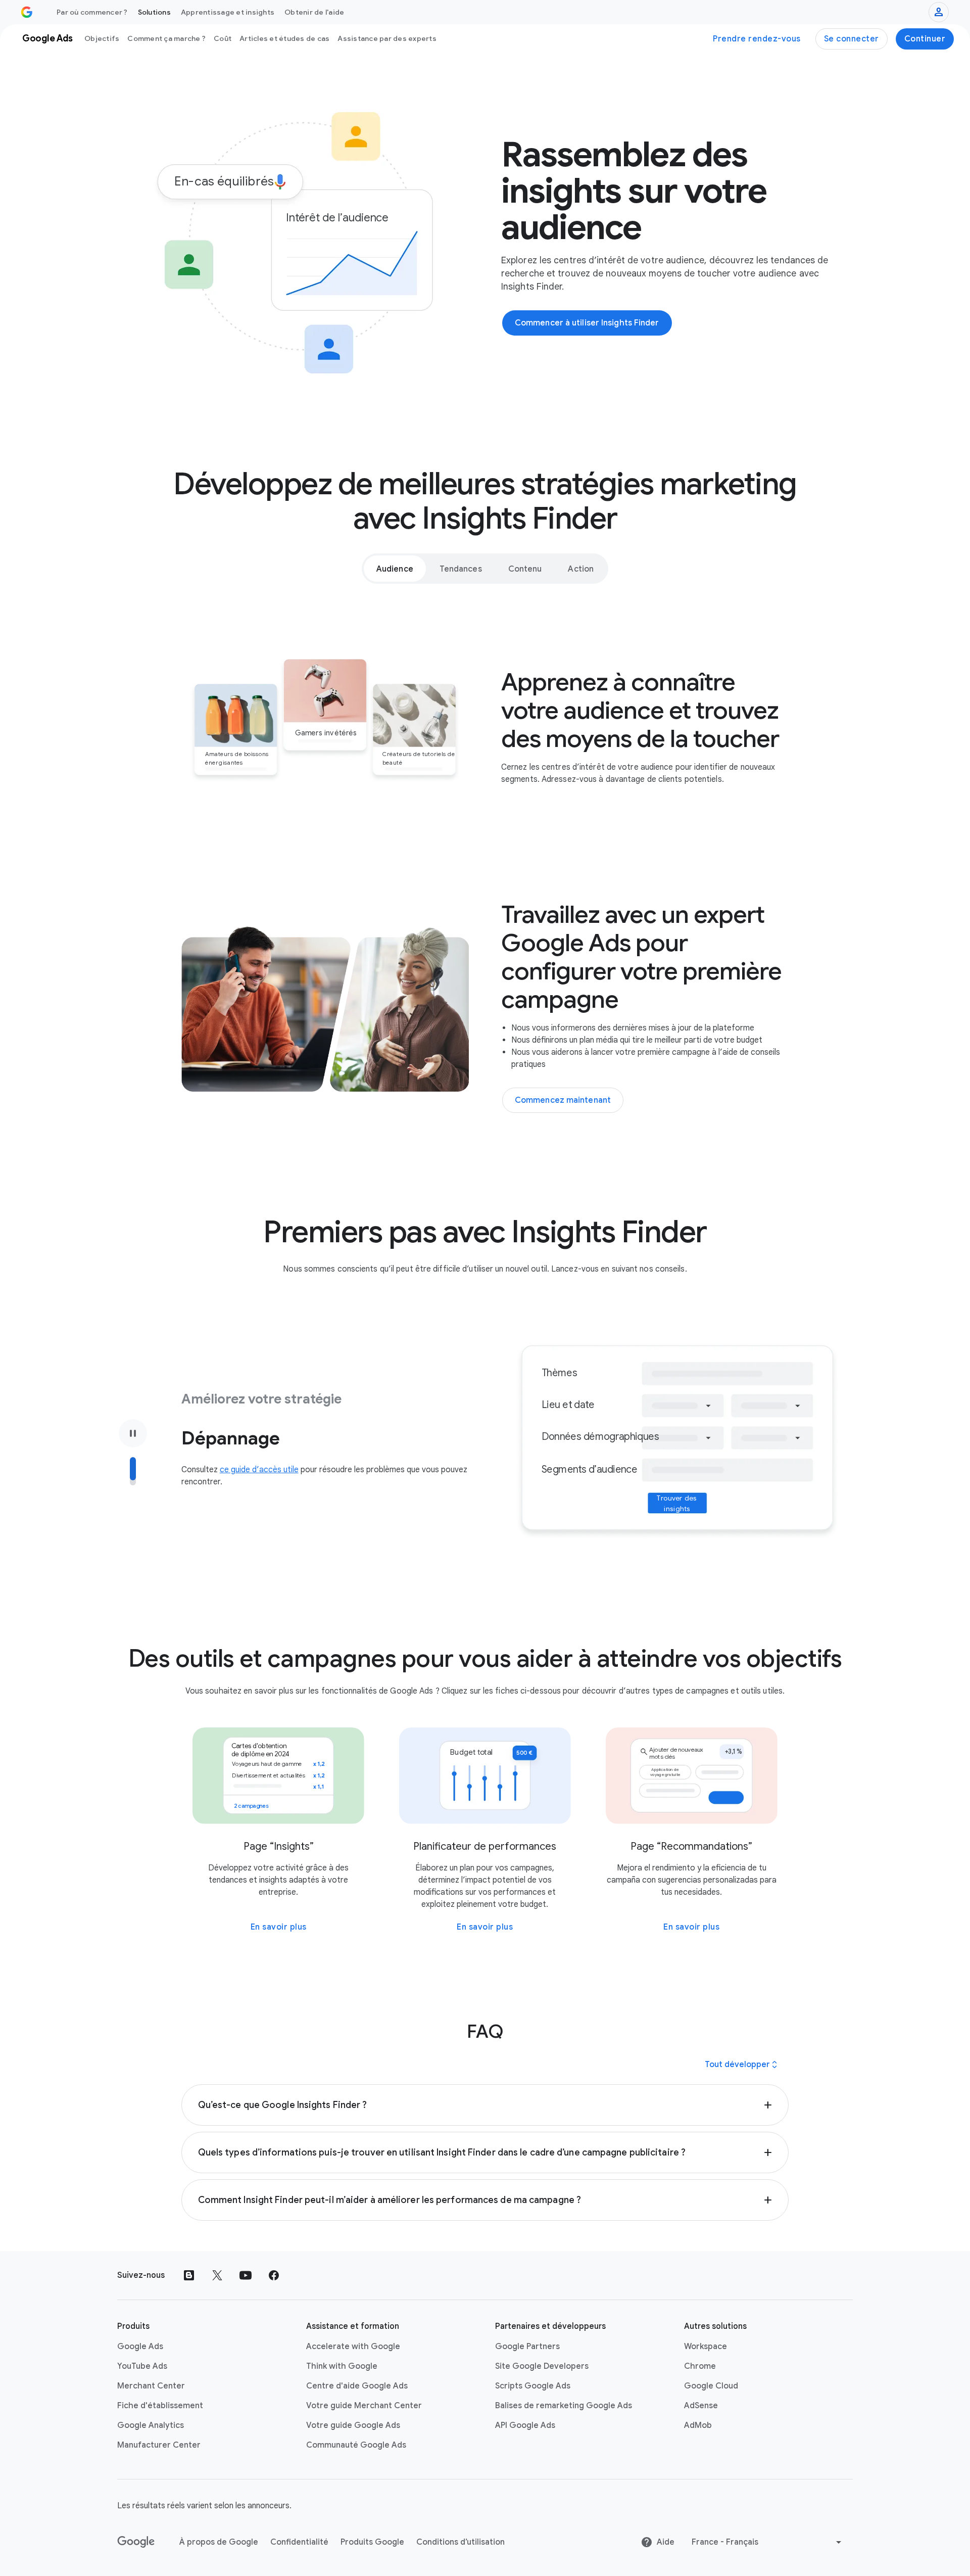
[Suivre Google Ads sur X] (217, 2275)
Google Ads (140, 2347)
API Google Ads (525, 2425)
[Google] (136, 2542)
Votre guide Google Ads (353, 2425)
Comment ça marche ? (166, 38)
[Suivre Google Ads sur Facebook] (274, 2275)
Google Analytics (151, 2425)
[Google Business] (27, 12)
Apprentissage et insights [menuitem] (228, 12)
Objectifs (102, 38)
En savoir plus (279, 1927)
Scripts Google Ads (533, 2386)
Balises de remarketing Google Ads (564, 2406)
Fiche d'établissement (160, 2406)
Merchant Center (151, 2386)
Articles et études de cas (284, 38)
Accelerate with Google (353, 2347)
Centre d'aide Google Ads (357, 2386)
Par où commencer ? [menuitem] (92, 12)
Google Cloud (711, 2386)
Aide (666, 2542)
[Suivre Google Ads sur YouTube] (246, 2275)
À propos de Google (219, 2542)
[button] (485, 2105)
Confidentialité (299, 2542)
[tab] (395, 569)
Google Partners (527, 2347)
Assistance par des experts (387, 38)
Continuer (925, 39)
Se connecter (852, 39)
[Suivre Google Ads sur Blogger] (189, 2275)
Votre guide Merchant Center (364, 2406)
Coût (223, 38)
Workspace (706, 2347)
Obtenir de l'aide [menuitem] (314, 12)
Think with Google (342, 2366)
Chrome (700, 2366)
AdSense (701, 2406)
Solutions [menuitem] (154, 12)
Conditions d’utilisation (460, 2542)
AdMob (698, 2425)
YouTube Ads (142, 2366)
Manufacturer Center (159, 2445)
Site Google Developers (542, 2366)
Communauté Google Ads (356, 2445)
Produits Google (372, 2542)
